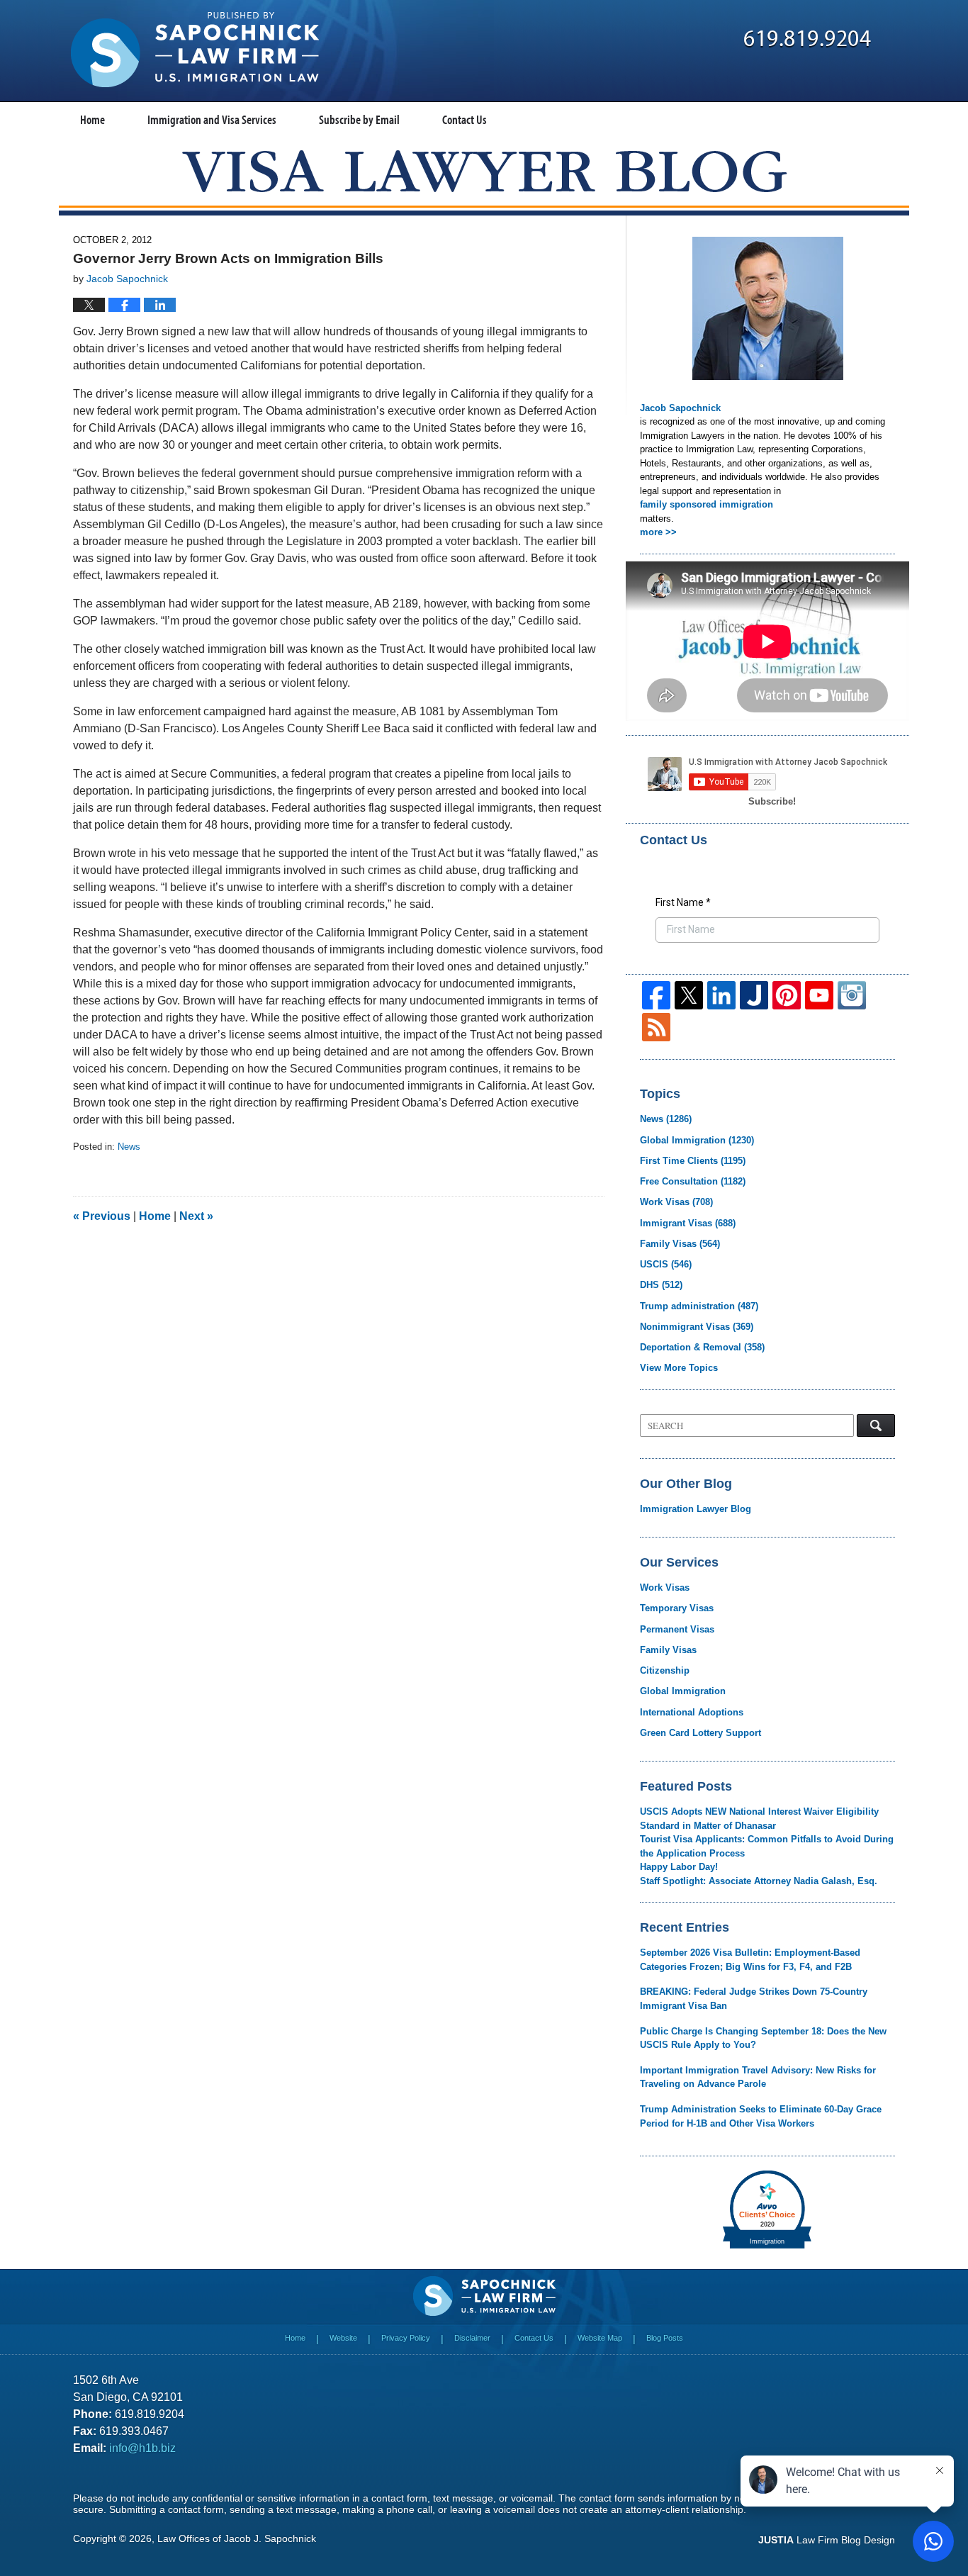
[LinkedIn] (721, 995)
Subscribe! (772, 801)
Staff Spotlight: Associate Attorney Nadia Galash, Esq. (759, 1881)
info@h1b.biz (142, 2448)
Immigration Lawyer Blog (696, 1509)
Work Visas (676, 1202)
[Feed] (656, 1027)
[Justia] (754, 995)
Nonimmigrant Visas (697, 1327)
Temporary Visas (677, 1608)
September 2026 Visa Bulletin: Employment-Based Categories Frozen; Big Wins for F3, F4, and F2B (750, 1960)
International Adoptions (692, 1712)
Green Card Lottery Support (700, 1733)
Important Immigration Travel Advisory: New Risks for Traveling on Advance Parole (758, 2077)
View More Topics (679, 1368)
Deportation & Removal (702, 1347)
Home (92, 119)
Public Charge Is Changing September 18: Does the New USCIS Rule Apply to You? (763, 2038)
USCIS (666, 1264)
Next (196, 1216)
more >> (658, 532)
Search (876, 1426)
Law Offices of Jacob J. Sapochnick (237, 2538)
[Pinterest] (787, 995)
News (129, 1147)
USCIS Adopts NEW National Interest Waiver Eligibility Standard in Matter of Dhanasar (759, 1819)
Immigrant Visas (688, 1223)
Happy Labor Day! (679, 1867)
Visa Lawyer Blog (195, 50)
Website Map (600, 2338)
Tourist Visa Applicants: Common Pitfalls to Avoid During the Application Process (767, 1846)
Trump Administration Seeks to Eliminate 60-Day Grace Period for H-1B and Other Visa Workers (761, 2116)
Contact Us (465, 119)
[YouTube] (819, 995)
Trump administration (699, 1306)
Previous (102, 1216)
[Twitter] (689, 995)
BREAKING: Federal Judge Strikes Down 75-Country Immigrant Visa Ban (754, 1999)
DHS (661, 1285)
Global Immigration (697, 1140)
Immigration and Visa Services (212, 119)
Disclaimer (472, 2338)
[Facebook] (656, 995)
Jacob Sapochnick (680, 408)
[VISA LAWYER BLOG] (484, 171)
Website (343, 2338)
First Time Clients (693, 1161)
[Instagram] (852, 995)
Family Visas (680, 1244)
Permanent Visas (677, 1629)
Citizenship (665, 1670)
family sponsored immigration (707, 504)
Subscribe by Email (359, 119)
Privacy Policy (406, 2338)
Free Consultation (693, 1181)
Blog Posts (665, 2338)
